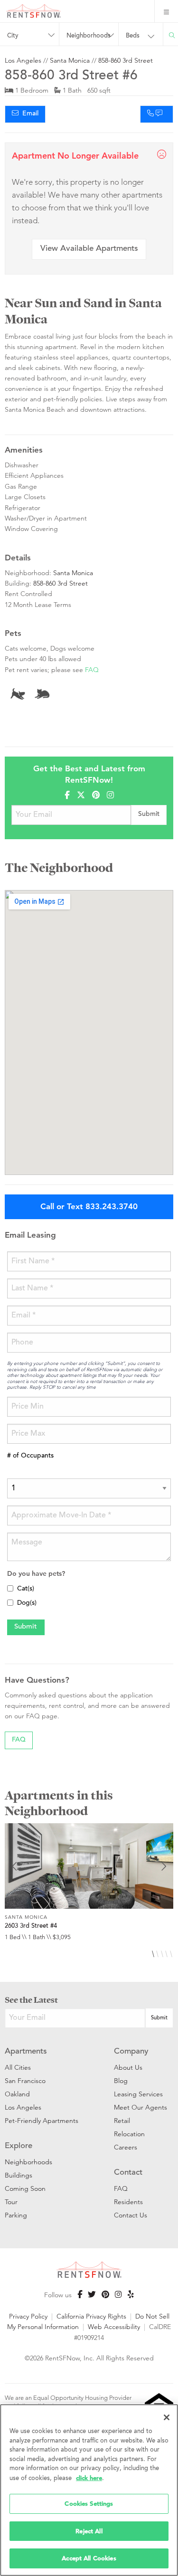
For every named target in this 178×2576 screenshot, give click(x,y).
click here (89, 2478)
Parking (16, 2215)
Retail (122, 2121)
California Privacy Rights (91, 2316)
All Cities (18, 2067)
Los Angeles (23, 60)
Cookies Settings (89, 2504)
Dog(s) (27, 1603)
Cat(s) (26, 1589)
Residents (128, 2202)
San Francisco (25, 2081)
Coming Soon (25, 2188)
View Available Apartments (89, 249)
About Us (128, 2067)
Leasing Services (138, 2094)
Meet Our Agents (141, 2107)
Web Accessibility (114, 2327)
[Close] (167, 2417)
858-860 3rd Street (126, 60)
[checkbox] (10, 1588)
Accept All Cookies (89, 2558)
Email (28, 114)
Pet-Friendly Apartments (42, 2121)
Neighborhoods (28, 2162)
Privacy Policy (28, 2316)
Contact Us (131, 2215)
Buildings (19, 2175)
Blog (121, 2081)
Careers (126, 2147)
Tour (11, 2202)
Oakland (17, 2094)
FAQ (92, 670)
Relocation (129, 2134)
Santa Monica (70, 60)
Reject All (89, 2531)
